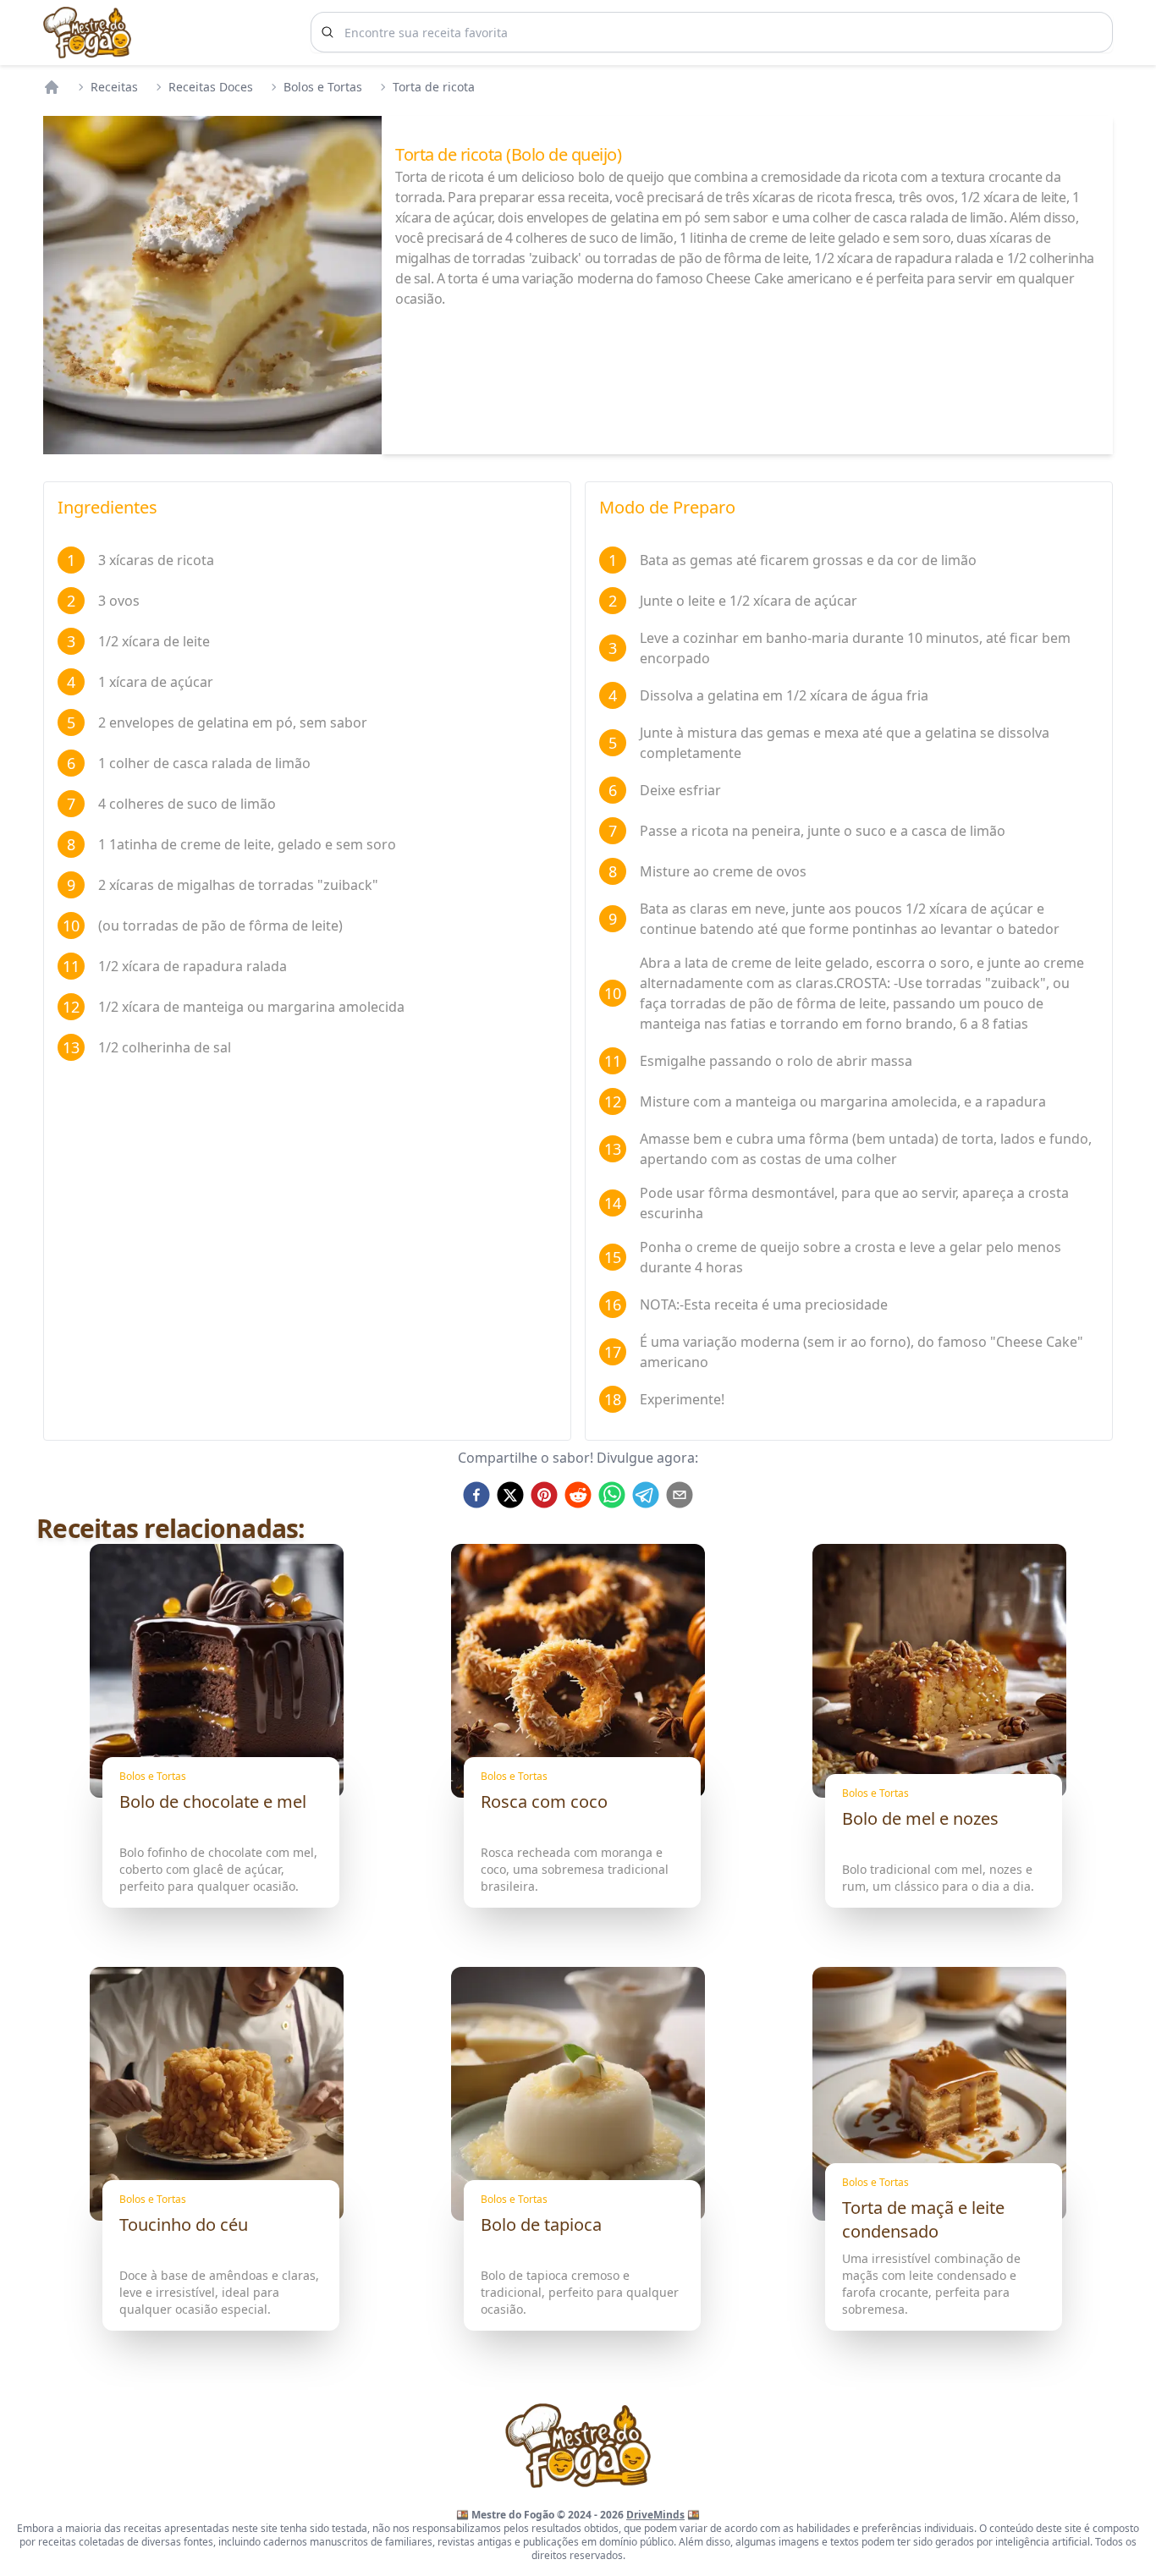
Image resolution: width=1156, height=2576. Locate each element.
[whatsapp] (612, 1495)
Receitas (114, 87)
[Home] (52, 87)
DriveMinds (655, 2515)
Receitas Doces (211, 87)
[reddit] (578, 1495)
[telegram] (646, 1495)
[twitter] (510, 1495)
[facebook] (476, 1495)
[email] (680, 1495)
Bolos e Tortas (323, 87)
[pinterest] (544, 1495)
